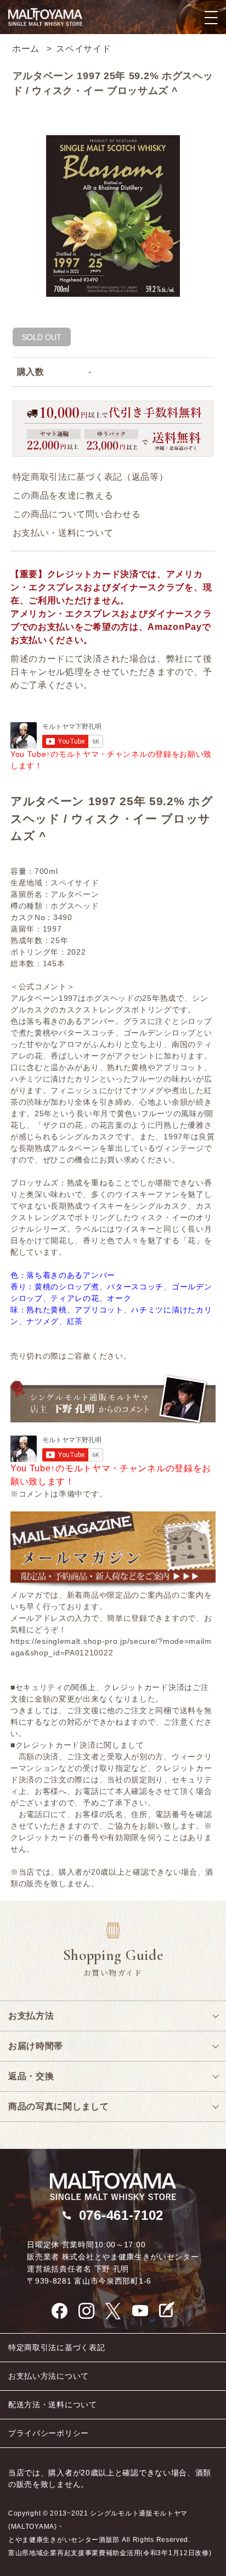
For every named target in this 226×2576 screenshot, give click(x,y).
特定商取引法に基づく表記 (56, 2347)
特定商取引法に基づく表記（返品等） (91, 477)
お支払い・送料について (63, 533)
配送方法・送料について (53, 2405)
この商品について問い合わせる (77, 514)
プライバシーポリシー (49, 2433)
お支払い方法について (49, 2376)
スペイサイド (83, 49)
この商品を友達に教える (63, 495)
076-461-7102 (121, 2215)
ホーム (26, 49)
